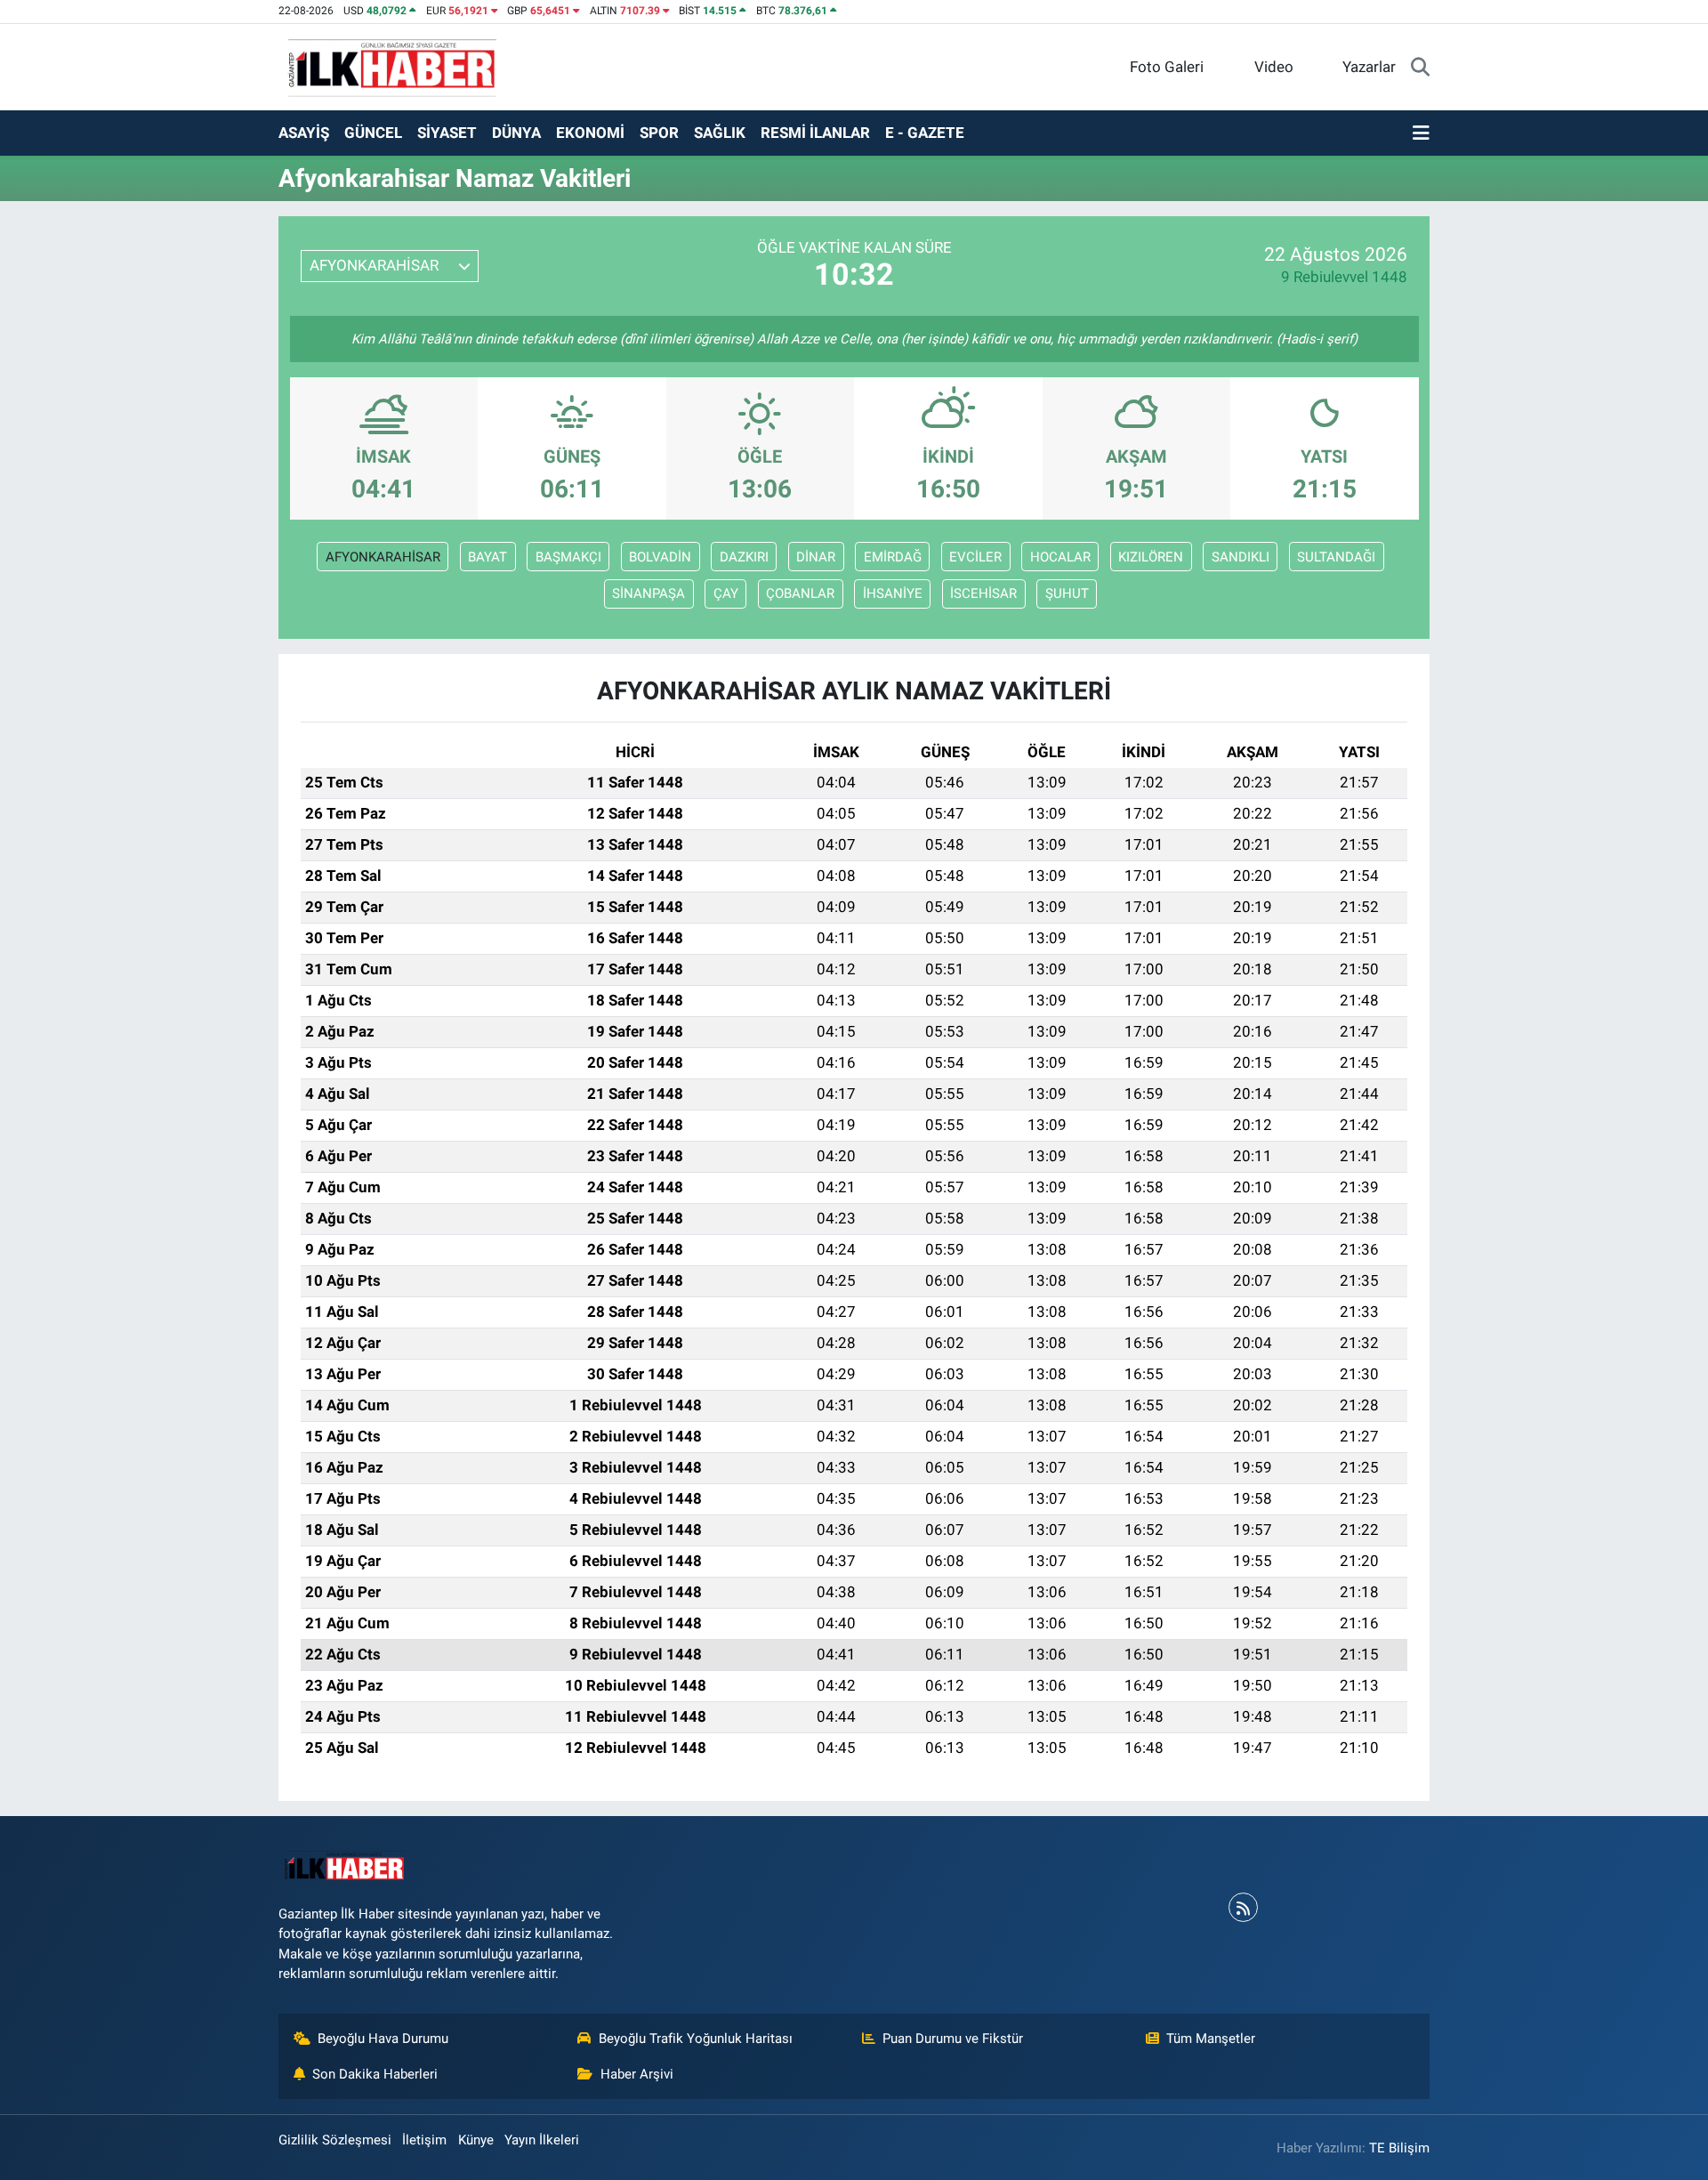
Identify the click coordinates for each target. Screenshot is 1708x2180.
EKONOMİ (590, 133)
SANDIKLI (1241, 557)
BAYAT (487, 557)
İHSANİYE (893, 593)
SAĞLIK (720, 133)
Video (1274, 67)
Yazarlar (1369, 67)
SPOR (659, 133)
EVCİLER (975, 557)
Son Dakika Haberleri (375, 2074)
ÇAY (726, 593)
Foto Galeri (1167, 67)
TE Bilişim (1399, 2148)
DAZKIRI (744, 557)
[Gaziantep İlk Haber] (393, 66)
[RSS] (1243, 1907)
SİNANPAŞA (649, 593)
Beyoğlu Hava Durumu (383, 2039)
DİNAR (816, 557)
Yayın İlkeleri (542, 2140)
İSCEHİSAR (983, 593)
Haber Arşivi (637, 2074)
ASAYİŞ (304, 133)
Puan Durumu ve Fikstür (953, 2039)
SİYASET (447, 133)
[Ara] (1420, 68)
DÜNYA (516, 133)
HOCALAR (1060, 557)
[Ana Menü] (1421, 133)
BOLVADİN (660, 557)
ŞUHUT (1067, 593)
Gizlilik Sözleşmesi (335, 2140)
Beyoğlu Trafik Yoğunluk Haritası (696, 2039)
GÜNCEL (373, 133)
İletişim (424, 2140)
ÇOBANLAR (800, 593)
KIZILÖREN (1151, 557)
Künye (476, 2140)
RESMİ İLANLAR (815, 133)
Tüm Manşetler (1211, 2039)
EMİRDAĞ (893, 557)
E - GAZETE (925, 133)
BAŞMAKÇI (568, 557)
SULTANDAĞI (1336, 557)
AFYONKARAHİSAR (383, 557)
